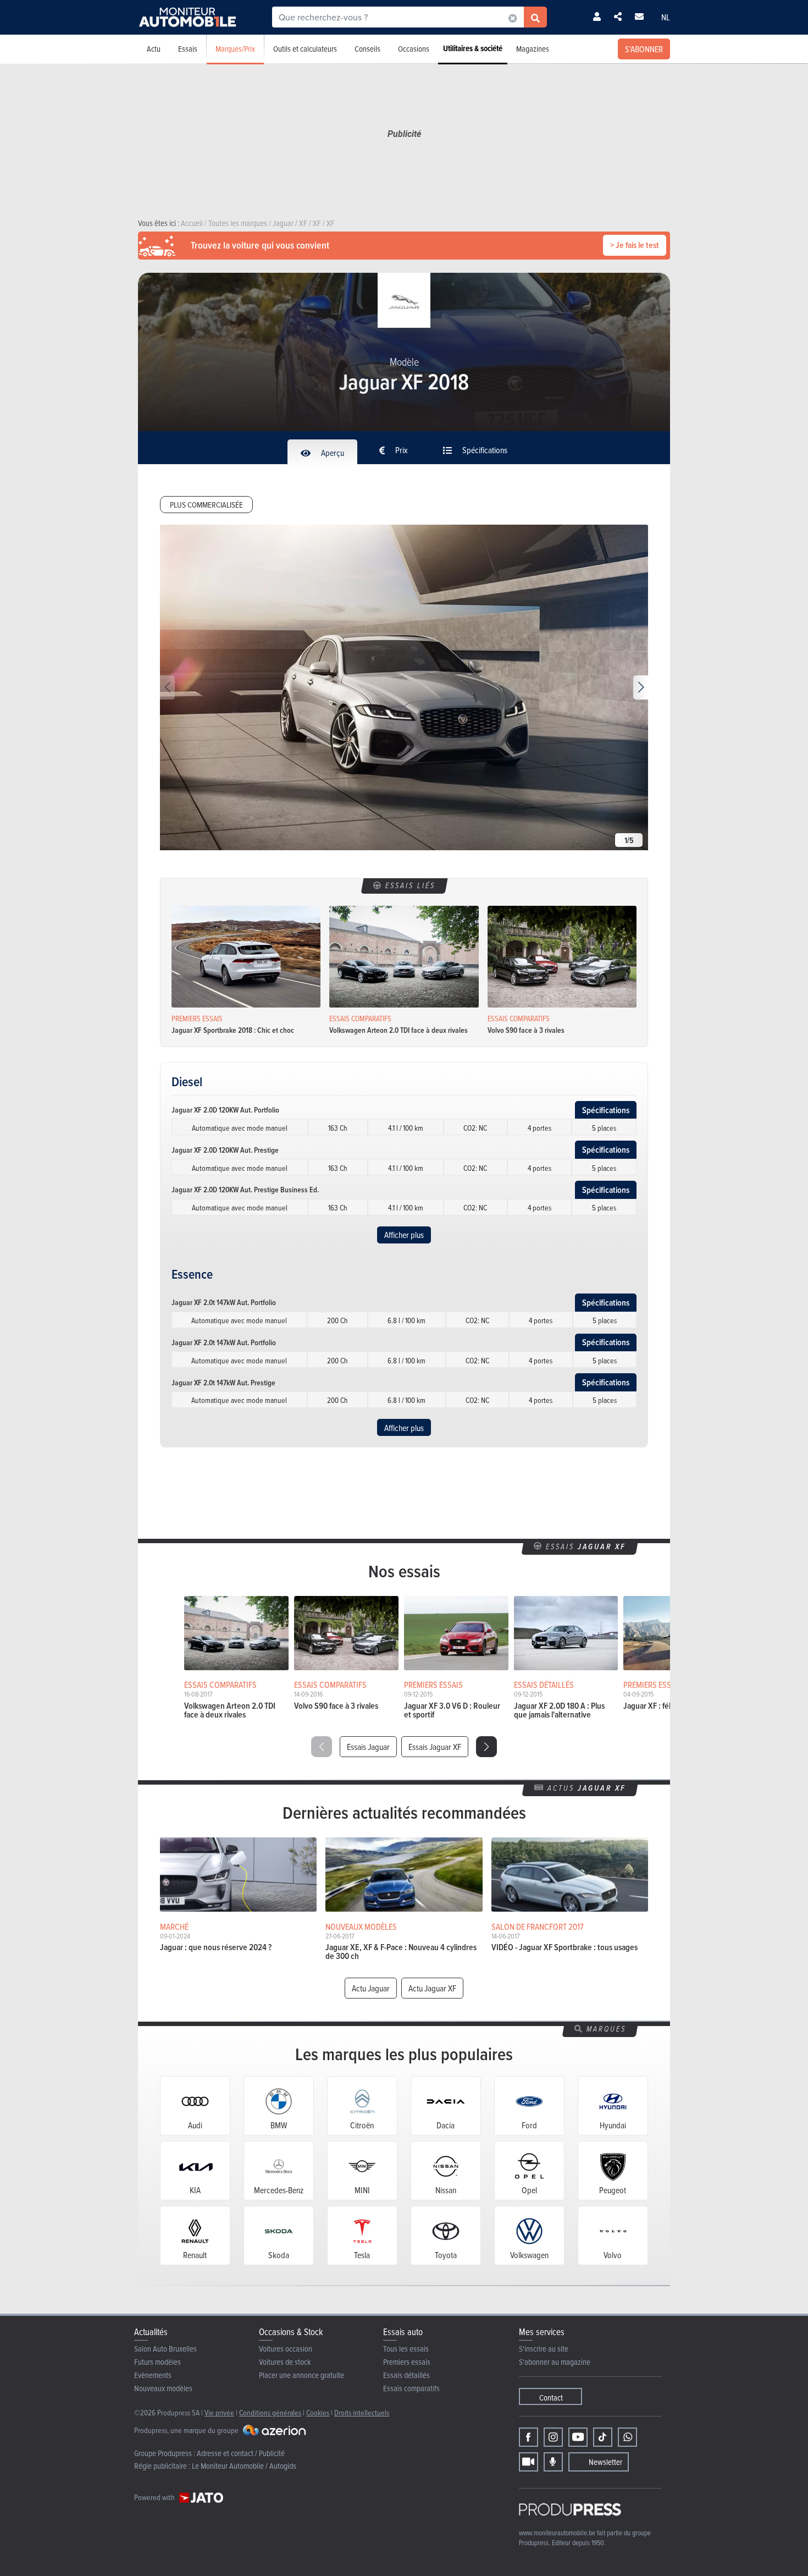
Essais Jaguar (368, 1747)
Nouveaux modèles (163, 2388)
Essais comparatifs (411, 2388)
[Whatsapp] (627, 2437)
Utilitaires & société (473, 48)
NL (666, 17)
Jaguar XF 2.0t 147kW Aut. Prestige (223, 1383)
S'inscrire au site (544, 2349)
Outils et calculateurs (305, 49)
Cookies (318, 2412)
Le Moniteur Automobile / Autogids (244, 2466)
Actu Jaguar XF (432, 1988)
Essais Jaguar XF (435, 1747)
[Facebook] (528, 2437)
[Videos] (528, 2462)
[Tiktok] (603, 2437)
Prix (401, 450)
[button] (641, 687)
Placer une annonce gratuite (301, 2375)
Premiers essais (407, 2362)
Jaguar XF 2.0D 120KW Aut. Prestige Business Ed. (245, 1190)
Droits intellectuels (362, 2412)
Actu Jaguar (371, 1988)
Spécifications (484, 450)
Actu (154, 49)
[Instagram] (553, 2437)
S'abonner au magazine (555, 2362)
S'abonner (644, 49)
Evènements (153, 2375)
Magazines (533, 49)
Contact (551, 2398)
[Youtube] (578, 2437)
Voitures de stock (285, 2362)
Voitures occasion (286, 2349)
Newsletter (605, 2462)
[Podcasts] (553, 2462)
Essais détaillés (406, 2375)
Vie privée (219, 2412)
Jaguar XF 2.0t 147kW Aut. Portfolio (224, 1302)
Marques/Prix (235, 49)
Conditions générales (270, 2412)
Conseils (367, 49)
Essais (188, 49)
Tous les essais (406, 2349)
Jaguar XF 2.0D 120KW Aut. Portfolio (225, 1110)
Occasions (414, 49)
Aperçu (332, 453)
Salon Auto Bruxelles (165, 2349)
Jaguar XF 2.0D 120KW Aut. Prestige (225, 1150)
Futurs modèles (157, 2362)
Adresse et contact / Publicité (241, 2453)
